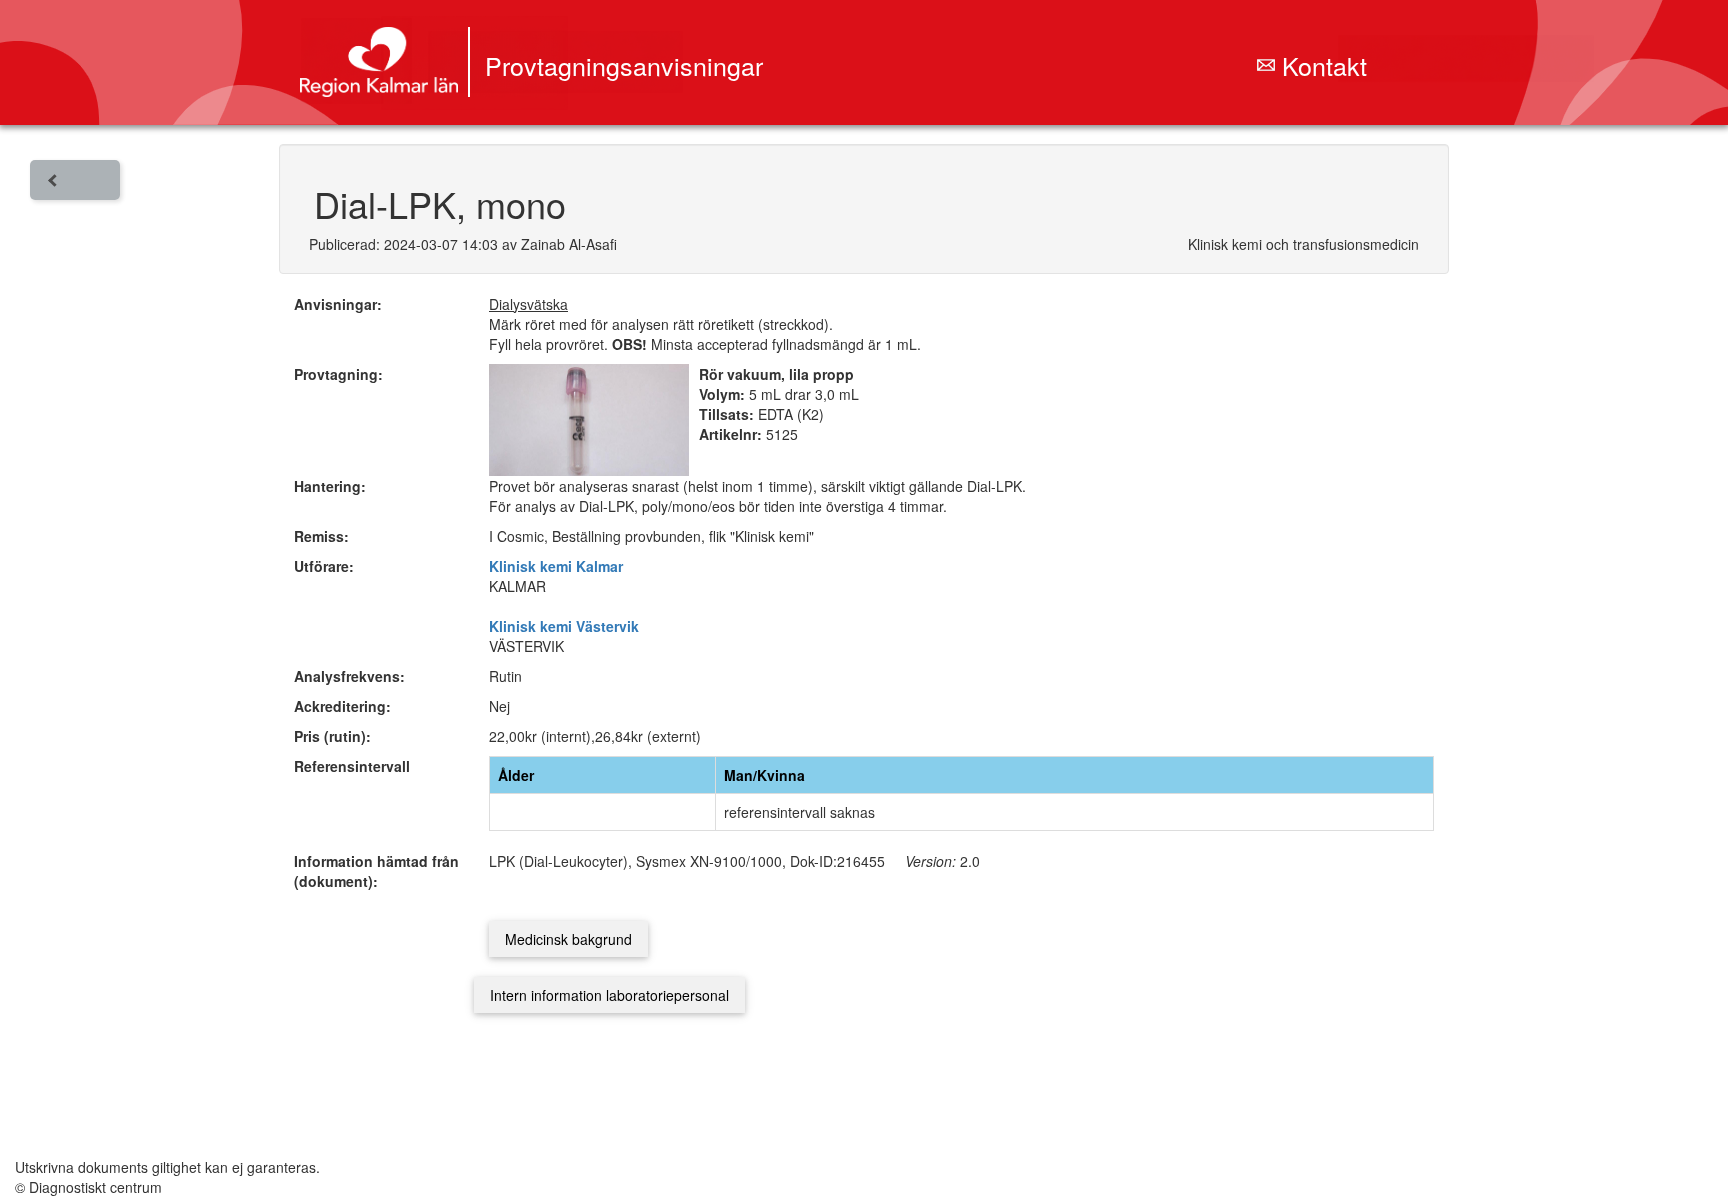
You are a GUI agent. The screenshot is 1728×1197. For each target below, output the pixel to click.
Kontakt (1321, 65)
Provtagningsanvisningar (624, 65)
